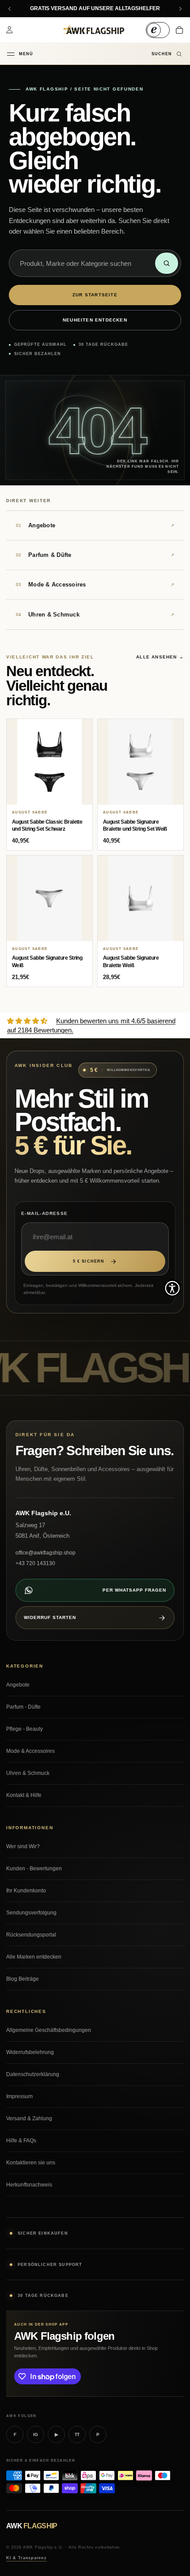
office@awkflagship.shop (46, 1553)
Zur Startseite (95, 295)
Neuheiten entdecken (95, 320)
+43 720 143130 (35, 1563)
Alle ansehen (160, 657)
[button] (172, 1288)
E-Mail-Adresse (45, 1213)
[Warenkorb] (179, 30)
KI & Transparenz (27, 2558)
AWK (32, 2526)
